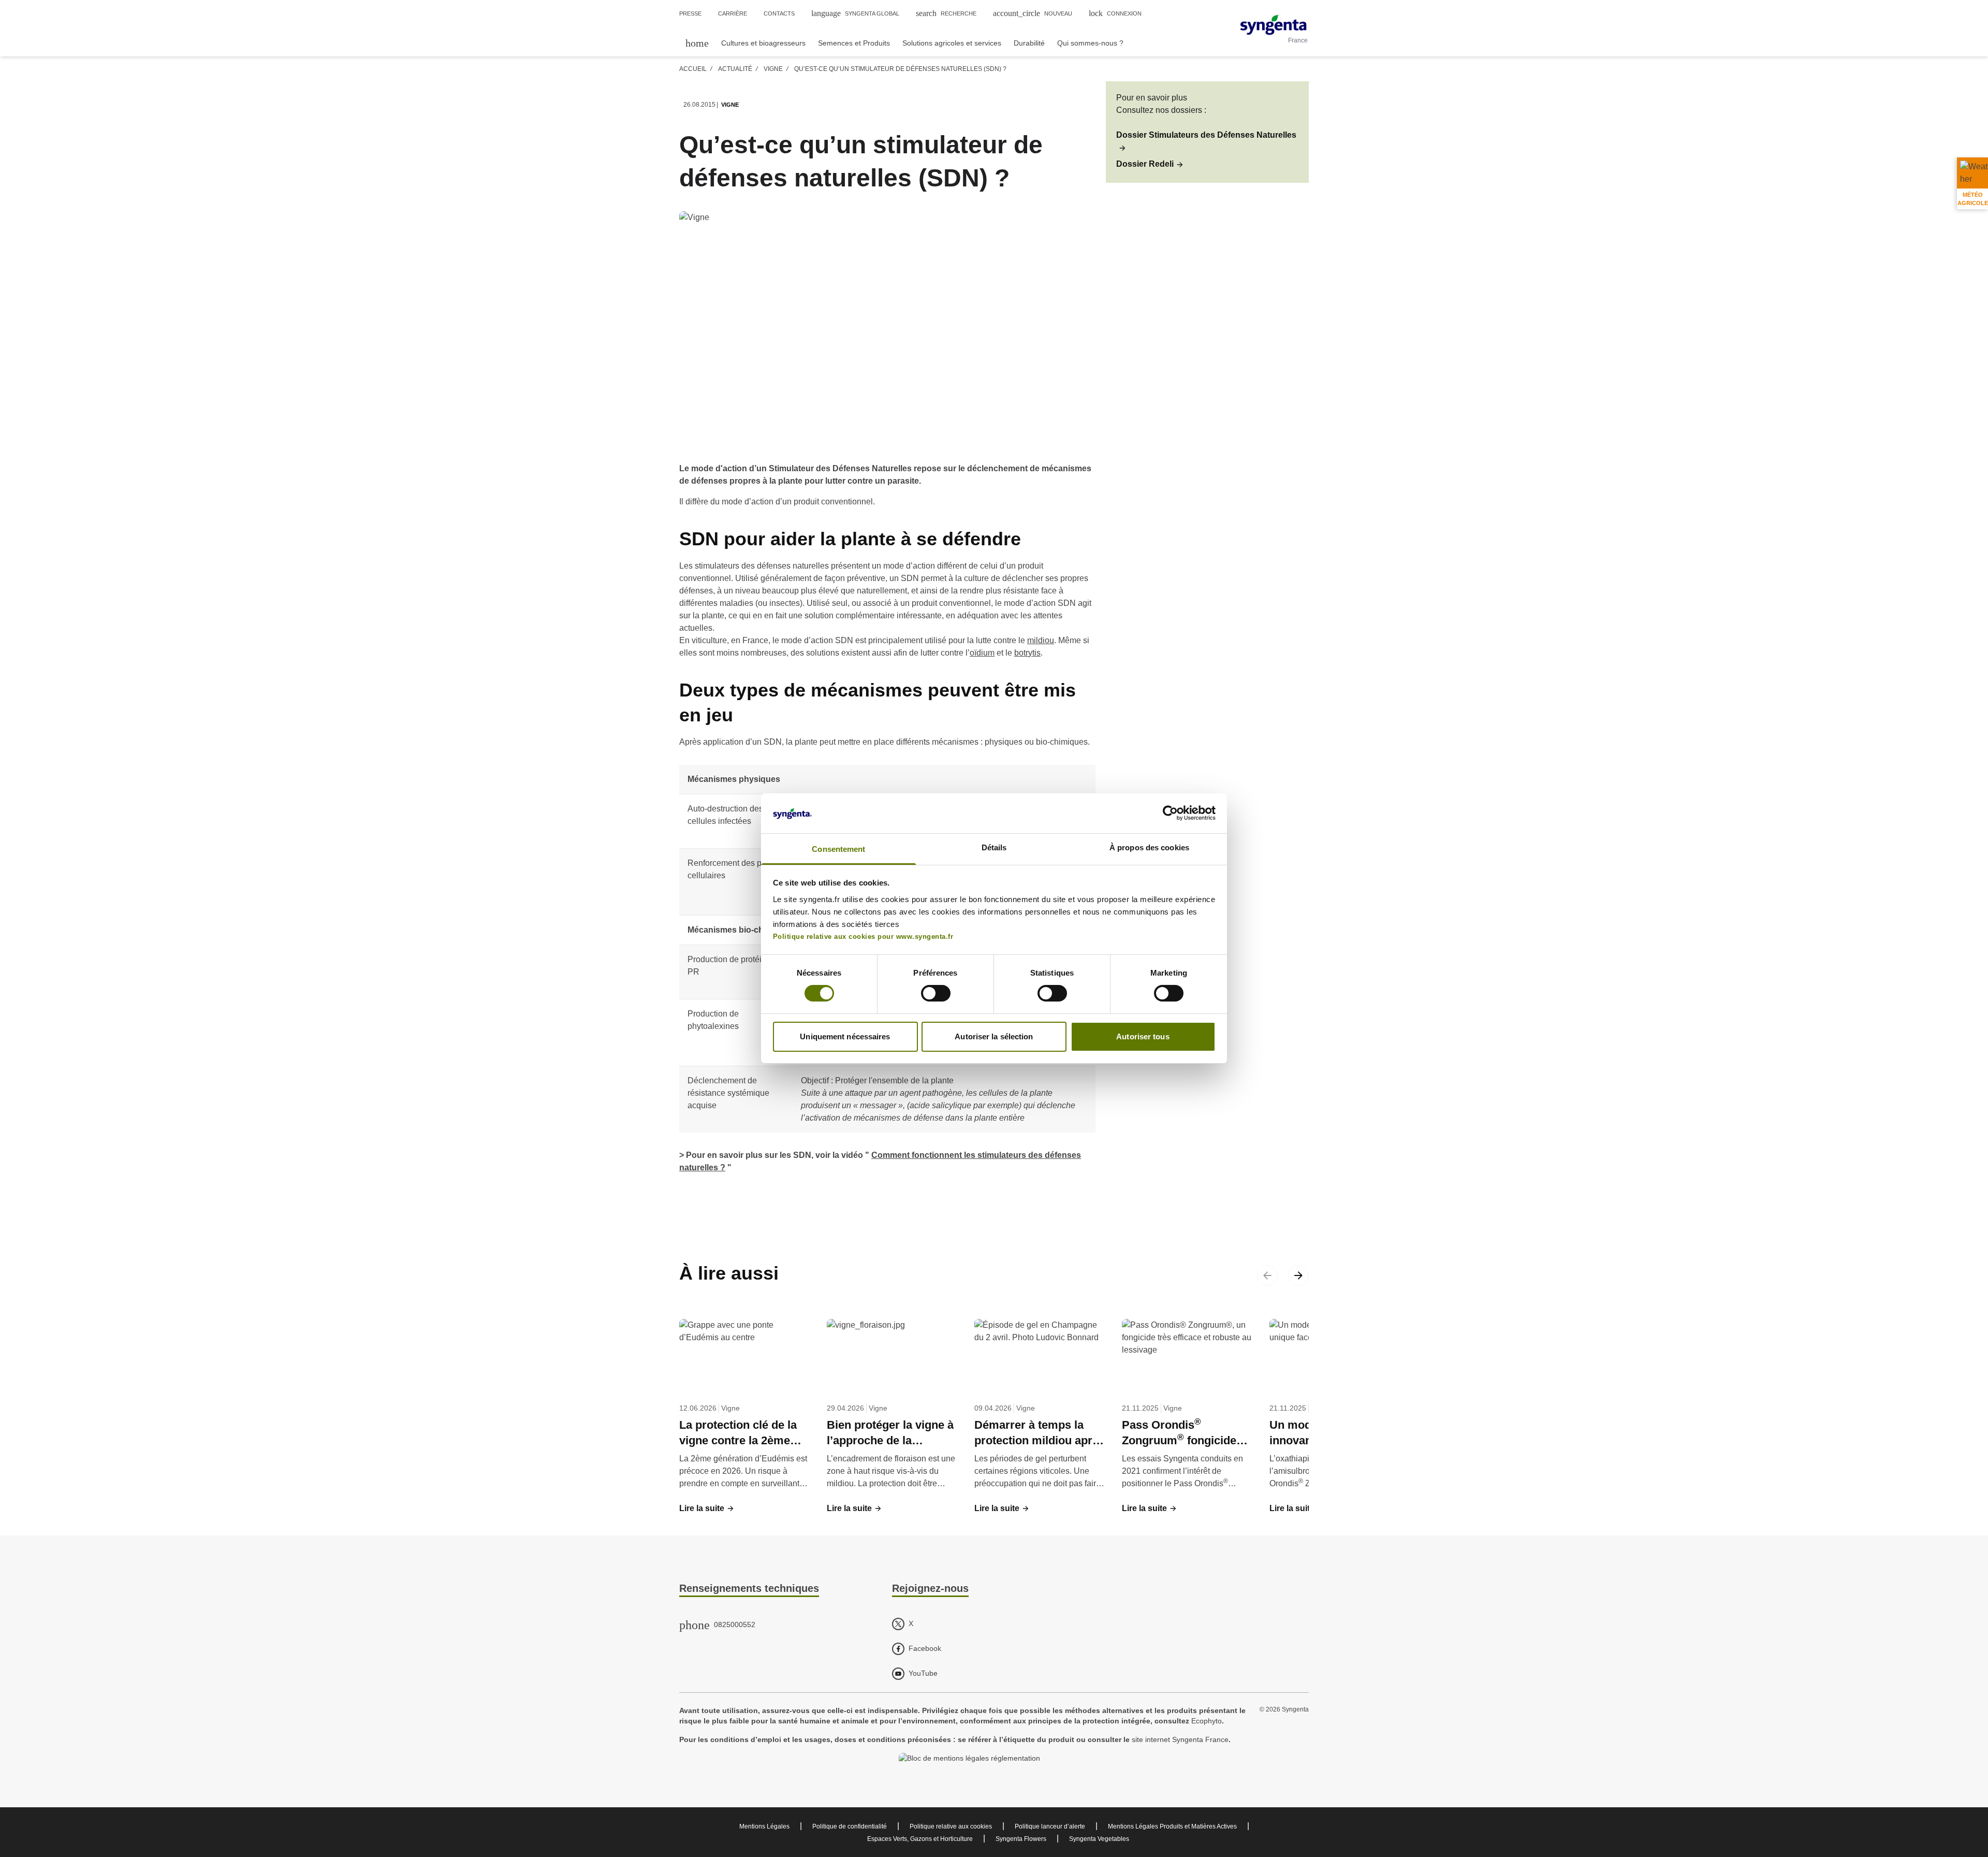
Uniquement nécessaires (845, 1036)
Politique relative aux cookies (951, 1826)
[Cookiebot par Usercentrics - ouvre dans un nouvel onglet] (1170, 813)
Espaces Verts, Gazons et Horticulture (920, 1839)
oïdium (982, 653)
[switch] (936, 993)
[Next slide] (1298, 1275)
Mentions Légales (764, 1826)
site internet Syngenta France (1180, 1739)
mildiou (1041, 640)
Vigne (773, 69)
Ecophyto (1207, 1721)
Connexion (1115, 13)
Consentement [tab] (838, 849)
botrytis (1027, 653)
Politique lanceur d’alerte (1050, 1826)
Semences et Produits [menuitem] (854, 43)
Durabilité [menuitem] (1029, 43)
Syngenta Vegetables (1099, 1839)
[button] (1207, 141)
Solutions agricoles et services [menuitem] (952, 43)
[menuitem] (697, 43)
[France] (1273, 25)
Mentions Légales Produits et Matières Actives (1172, 1826)
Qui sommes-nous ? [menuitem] (1090, 43)
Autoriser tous (1143, 1036)
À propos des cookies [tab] (1149, 847)
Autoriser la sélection (994, 1036)
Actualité (735, 69)
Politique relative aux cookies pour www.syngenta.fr (863, 937)
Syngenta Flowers (1021, 1839)
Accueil (693, 69)
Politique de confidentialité (850, 1826)
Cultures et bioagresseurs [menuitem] (763, 43)
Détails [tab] (994, 847)
